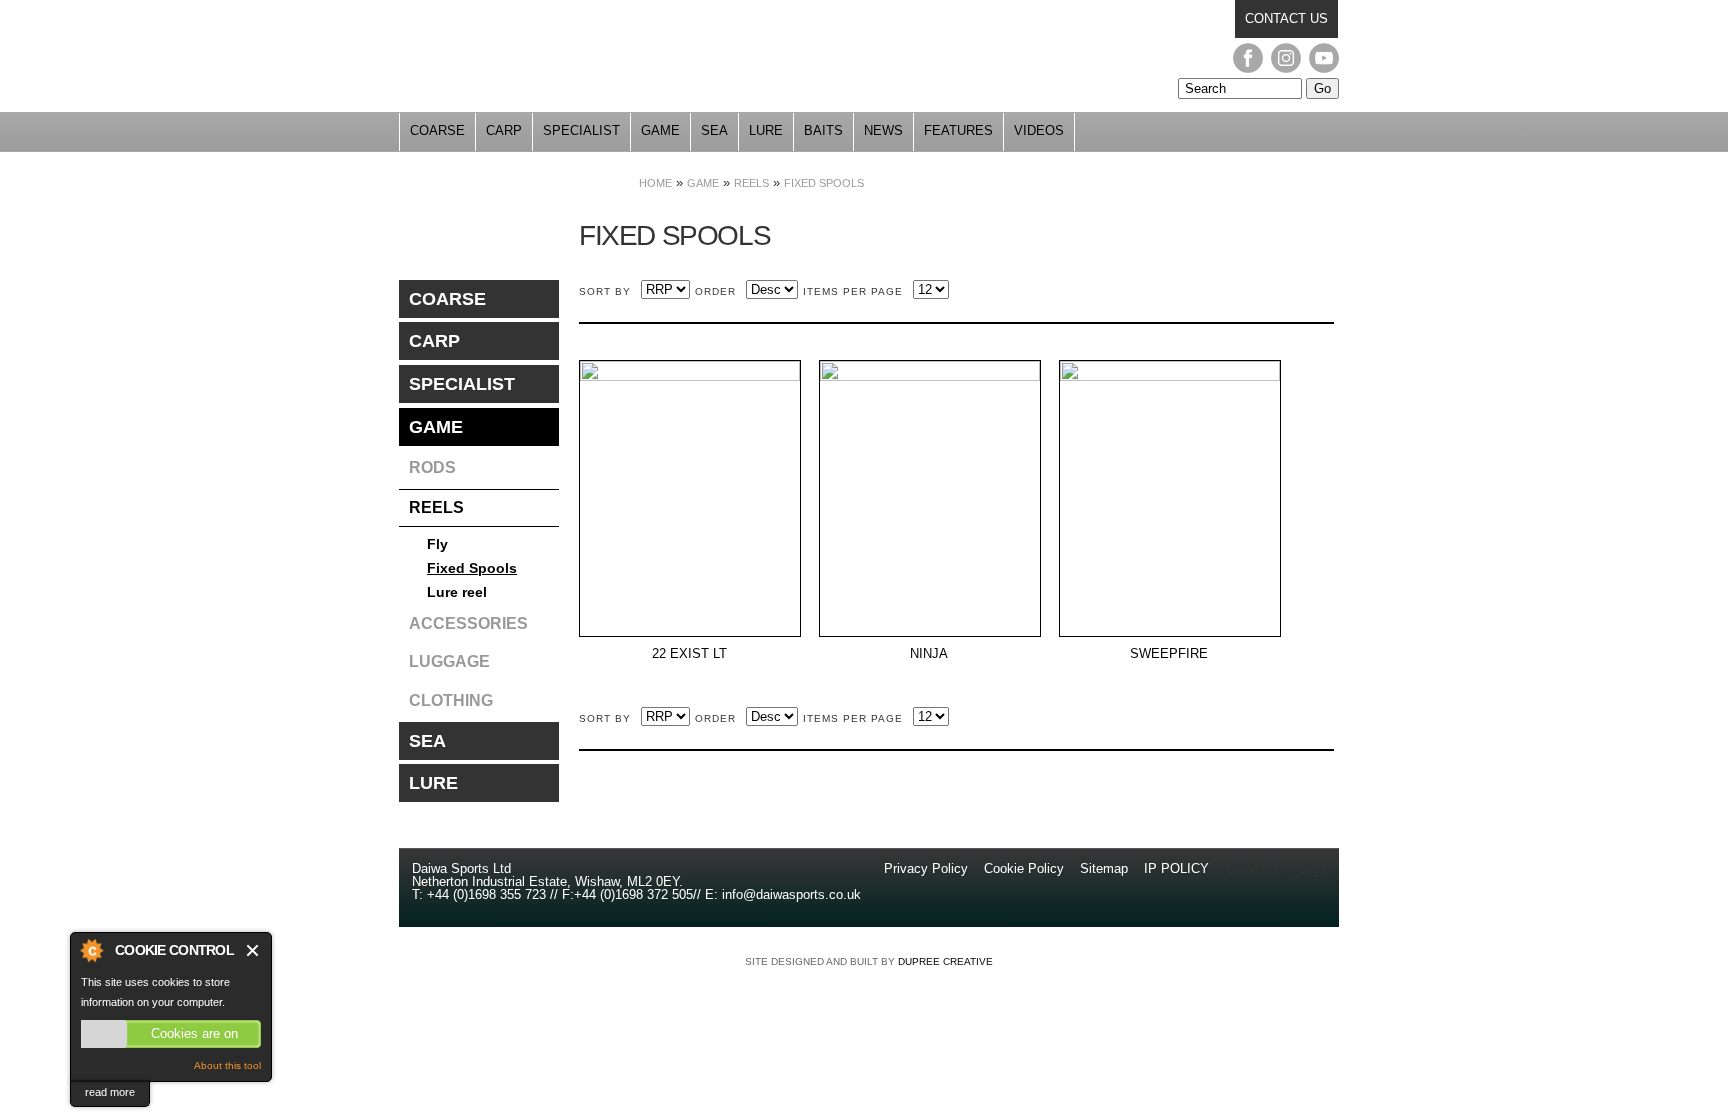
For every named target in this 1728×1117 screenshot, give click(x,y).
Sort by (605, 291)
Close (253, 950)
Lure (766, 130)
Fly (437, 544)
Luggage (449, 661)
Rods (432, 467)
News (883, 130)
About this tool (227, 1065)
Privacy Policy (928, 868)
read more (110, 1092)
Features (958, 130)
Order (715, 291)
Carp (504, 130)
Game (660, 130)
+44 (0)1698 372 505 (633, 894)
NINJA (929, 654)
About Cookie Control (91, 950)
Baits (823, 130)
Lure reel (457, 592)
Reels (751, 183)
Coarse (437, 130)
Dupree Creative (945, 961)
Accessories (468, 623)
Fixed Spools (824, 183)
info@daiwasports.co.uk (791, 894)
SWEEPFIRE (1169, 654)
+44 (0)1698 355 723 (484, 894)
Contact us (1286, 18)
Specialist (581, 130)
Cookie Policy (1024, 868)
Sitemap (1104, 868)
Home (655, 183)
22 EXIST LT (689, 654)
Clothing (451, 700)
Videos (1039, 130)
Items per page (853, 291)
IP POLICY (1176, 868)
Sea (714, 130)
